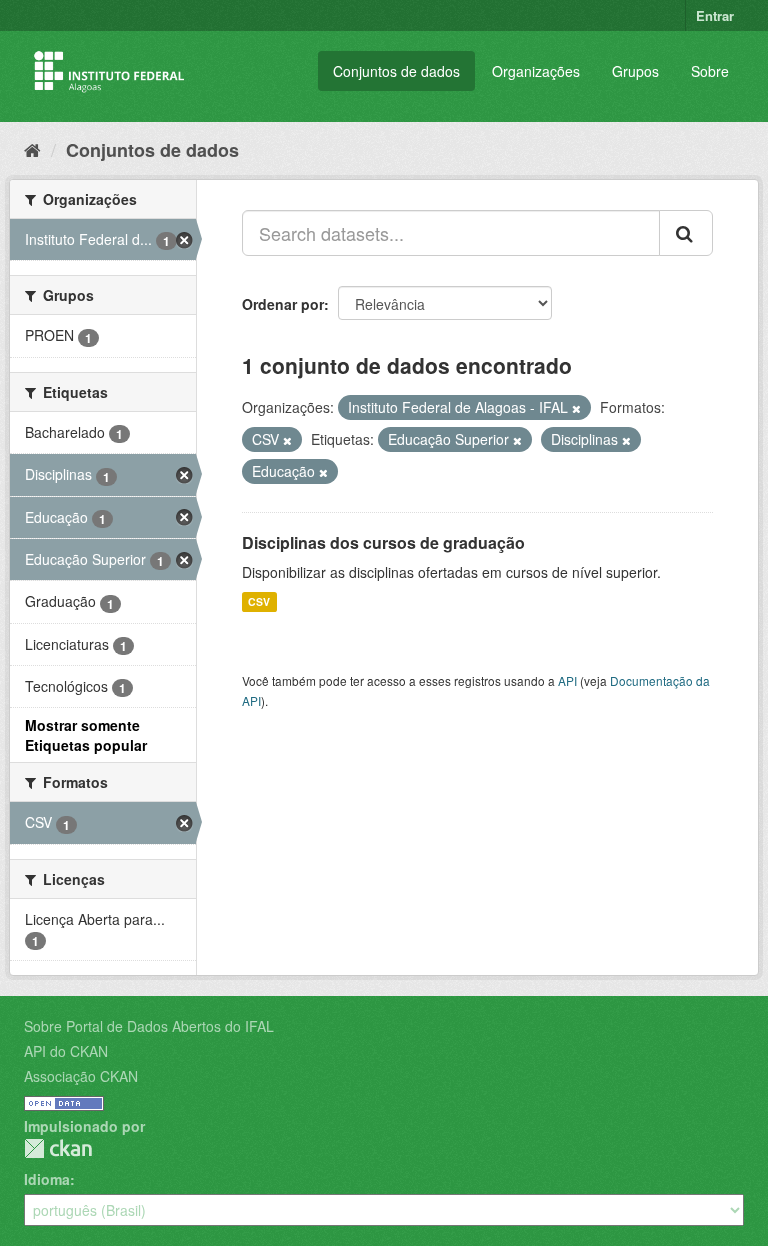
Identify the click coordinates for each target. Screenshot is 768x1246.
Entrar (715, 15)
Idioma (47, 1179)
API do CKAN (66, 1051)
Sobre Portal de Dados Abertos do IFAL (149, 1026)
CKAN (58, 1148)
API (567, 680)
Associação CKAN (81, 1076)
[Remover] (576, 408)
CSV (259, 601)
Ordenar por (283, 304)
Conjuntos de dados (396, 71)
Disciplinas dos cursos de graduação (383, 542)
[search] (686, 233)
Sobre (710, 71)
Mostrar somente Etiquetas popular (86, 735)
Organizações (536, 71)
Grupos (635, 71)
